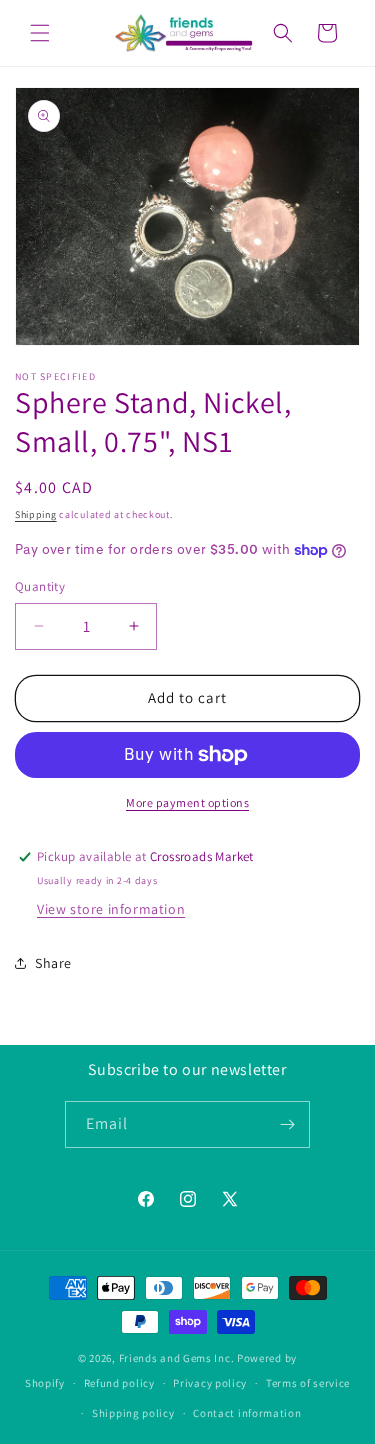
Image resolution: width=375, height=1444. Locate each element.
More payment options (187, 802)
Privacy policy (210, 1383)
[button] (40, 33)
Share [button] (53, 963)
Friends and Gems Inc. (177, 1358)
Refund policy (119, 1383)
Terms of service (308, 1383)
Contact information (247, 1413)
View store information (111, 909)
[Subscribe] (287, 1124)
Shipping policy (133, 1413)
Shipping (36, 514)
